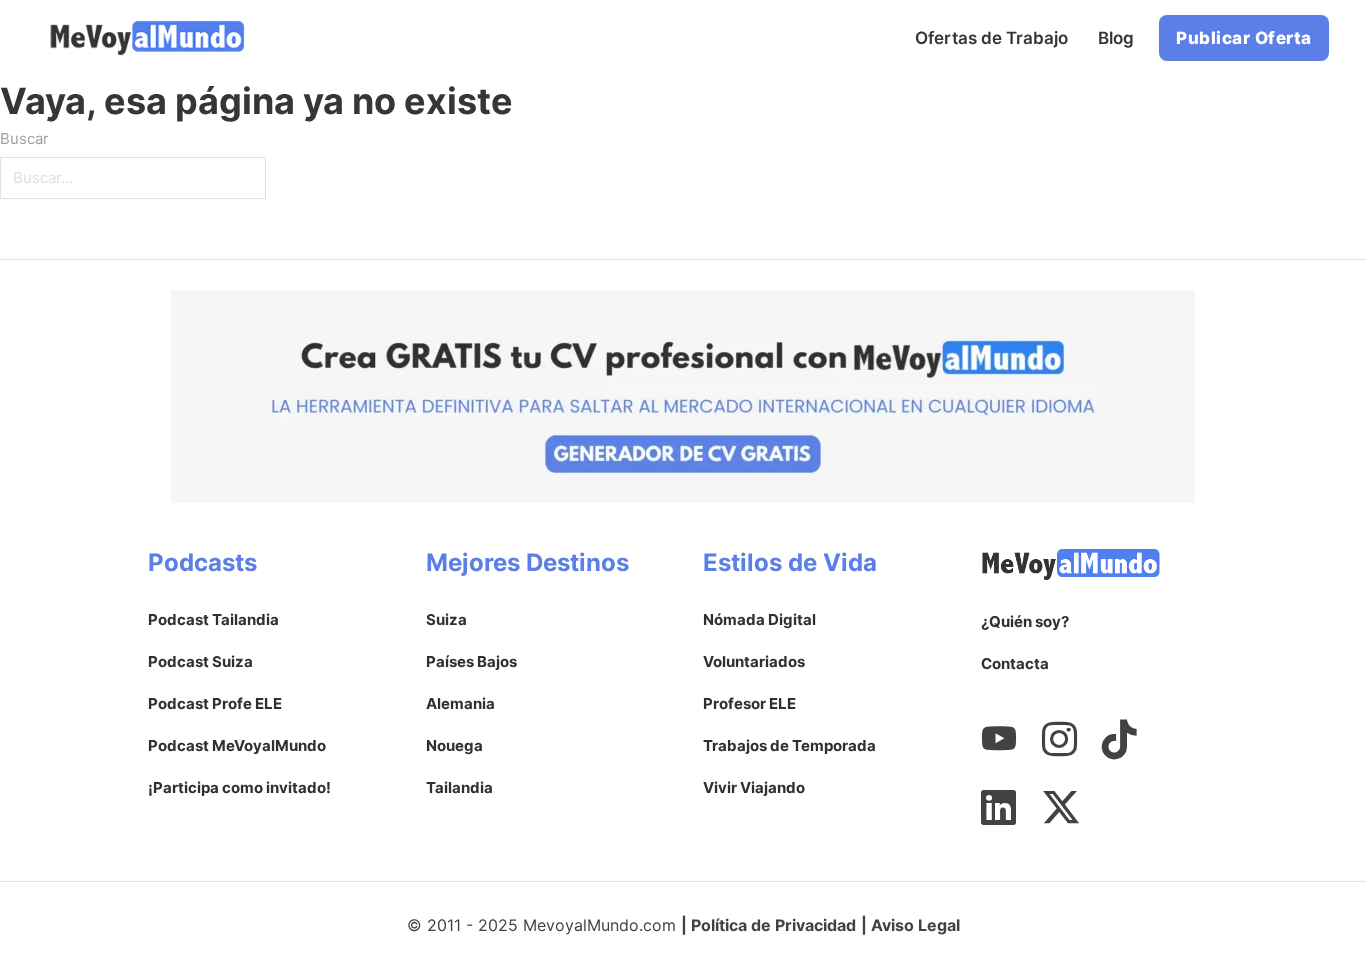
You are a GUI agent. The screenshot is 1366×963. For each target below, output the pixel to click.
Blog (1116, 38)
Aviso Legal (915, 925)
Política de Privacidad (773, 925)
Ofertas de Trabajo (991, 38)
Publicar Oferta (1244, 38)
